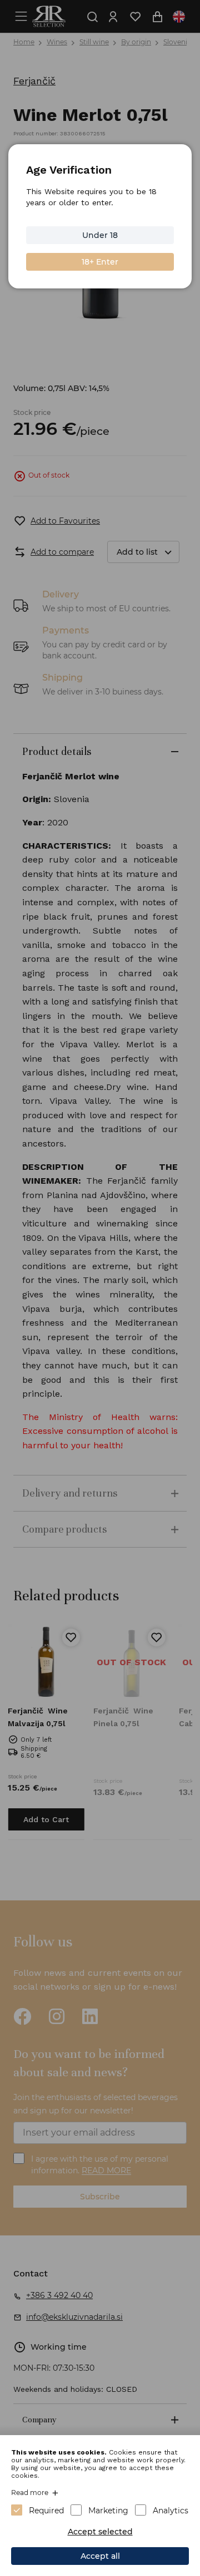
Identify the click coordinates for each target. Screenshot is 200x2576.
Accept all (100, 2556)
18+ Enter (100, 262)
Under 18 (100, 235)
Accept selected (100, 2532)
